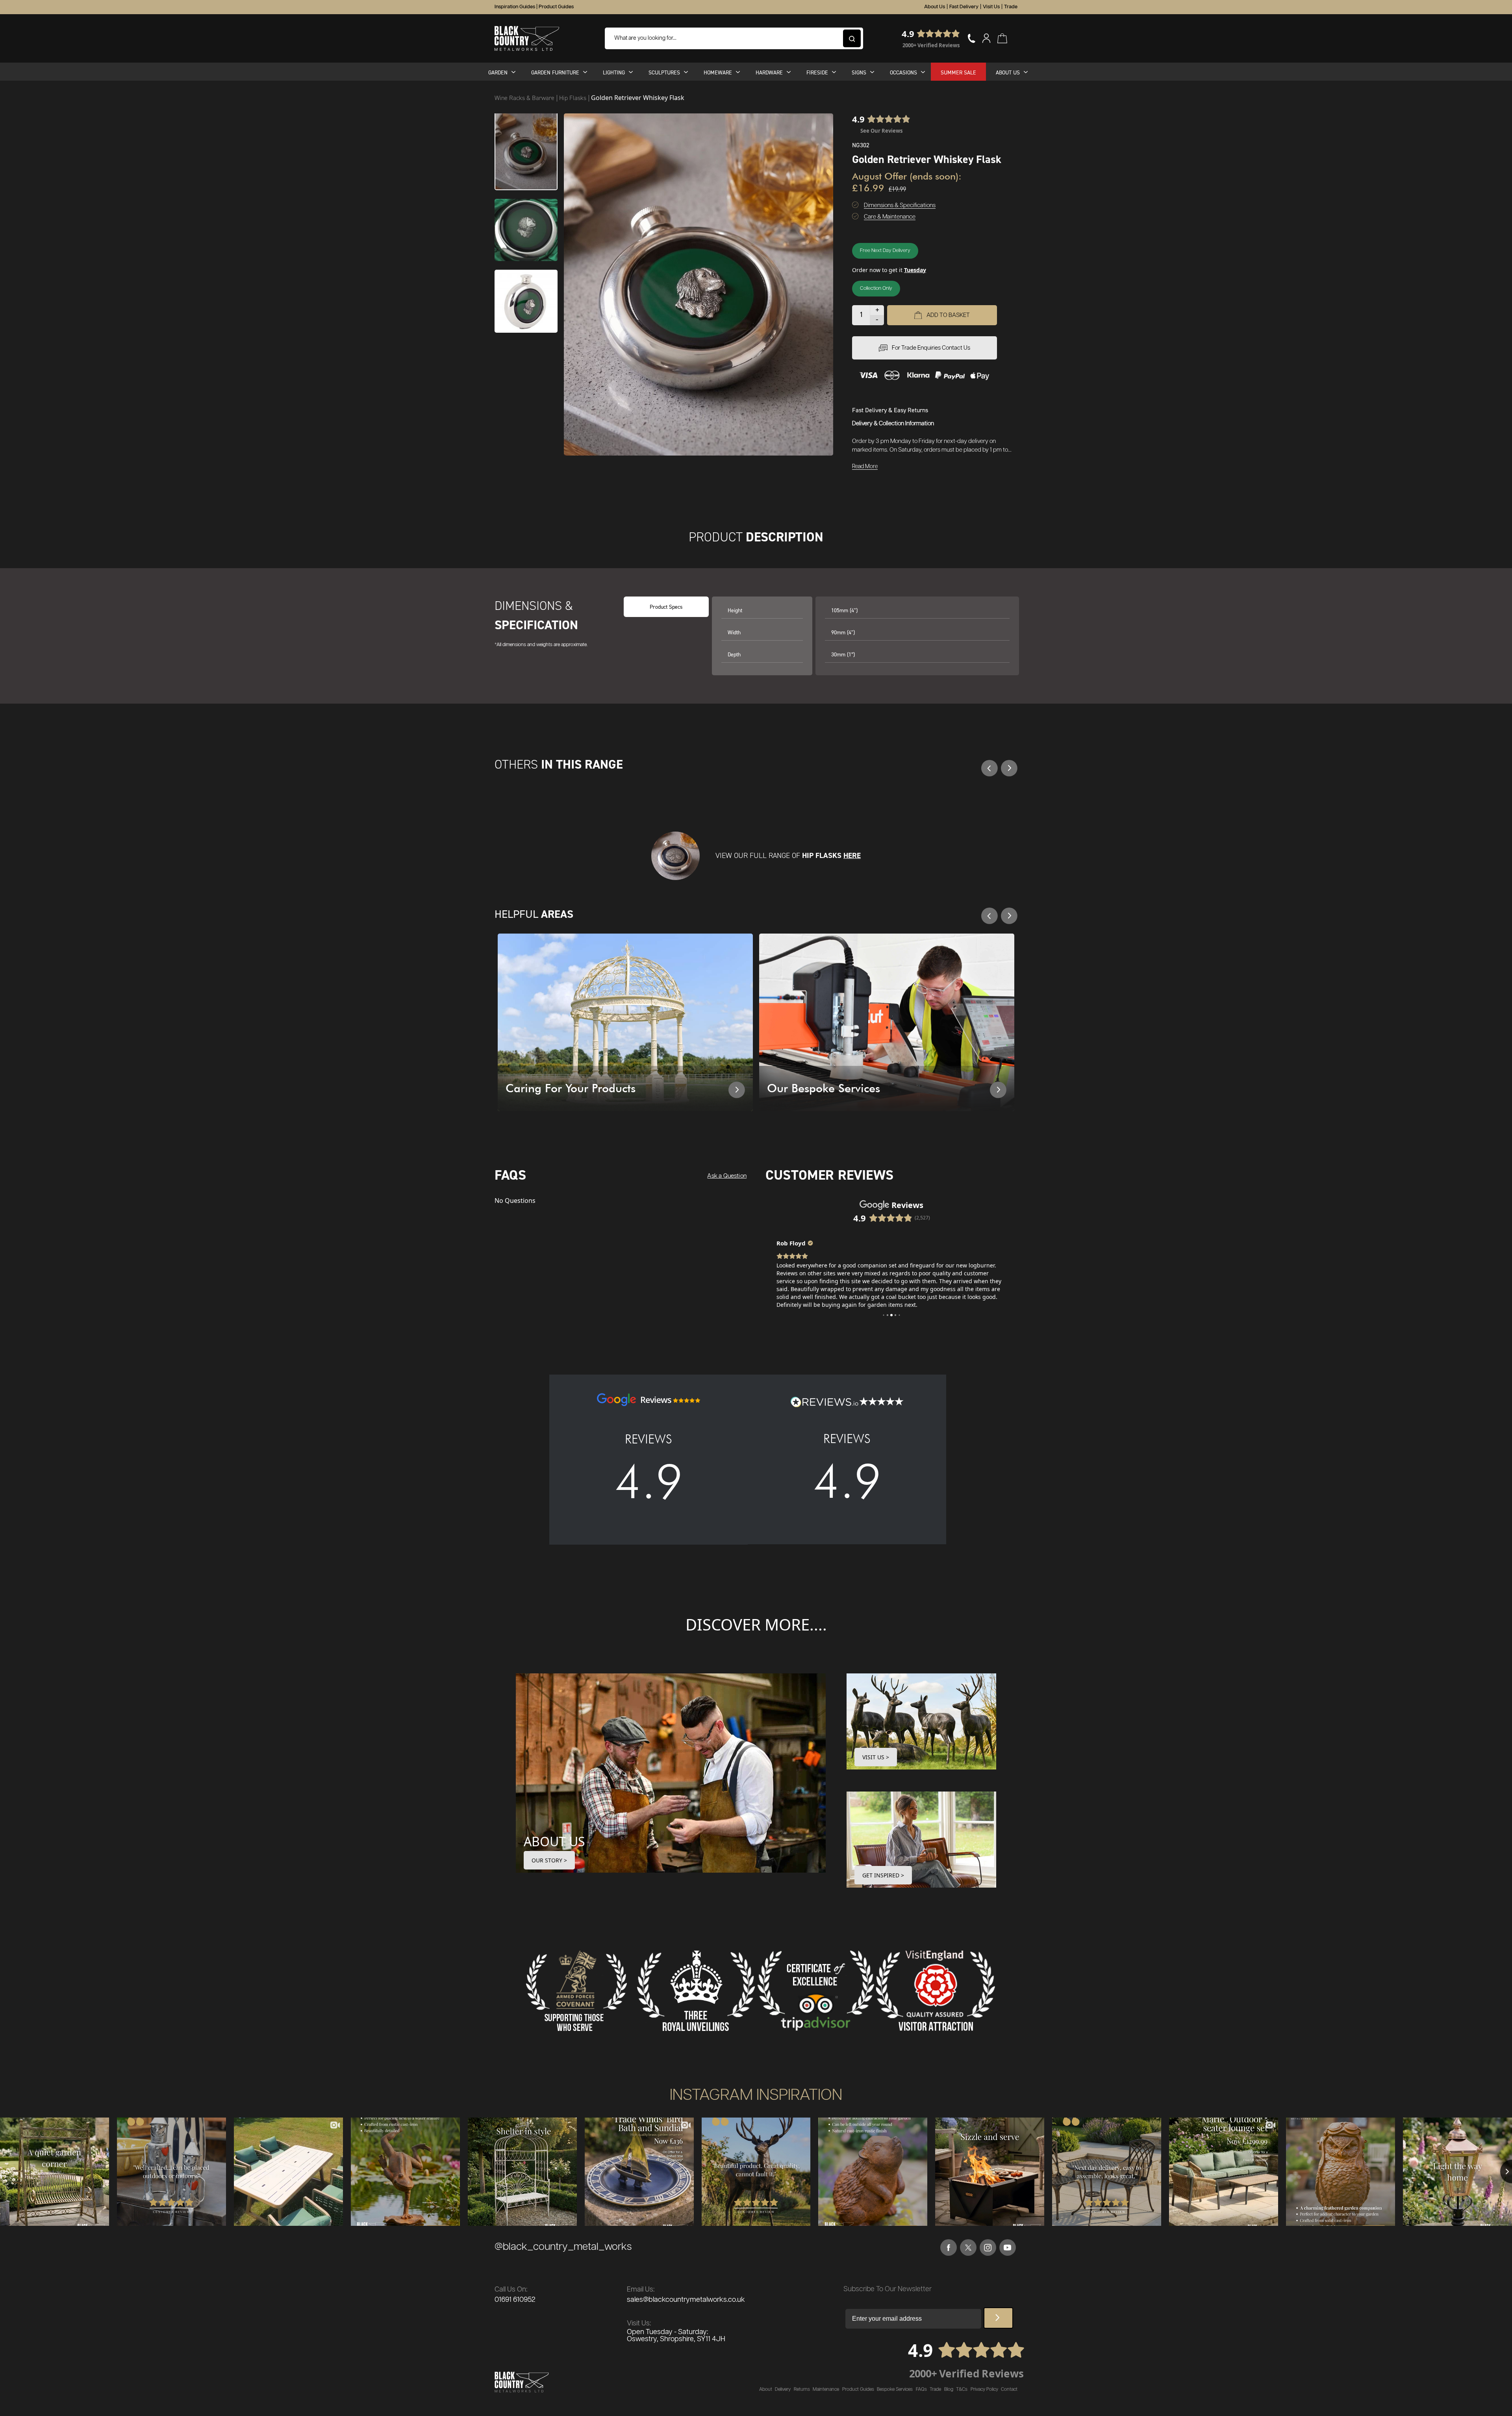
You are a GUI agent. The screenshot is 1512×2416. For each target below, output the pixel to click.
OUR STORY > (549, 1860)
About (766, 2389)
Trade (1011, 7)
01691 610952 (515, 2300)
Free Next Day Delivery (885, 251)
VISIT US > (876, 1757)
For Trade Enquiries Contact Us (931, 348)
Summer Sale (958, 72)
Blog (949, 2389)
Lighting (614, 72)
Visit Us (991, 7)
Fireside (817, 72)
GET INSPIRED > (883, 1875)
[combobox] (734, 38)
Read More (865, 467)
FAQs (921, 2389)
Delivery (783, 2389)
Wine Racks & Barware (525, 98)
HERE (852, 855)
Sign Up (998, 2318)
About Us (935, 7)
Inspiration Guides (515, 7)
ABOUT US (554, 1841)
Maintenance (826, 2389)
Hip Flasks (573, 98)
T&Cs (962, 2389)
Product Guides (556, 7)
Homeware (718, 72)
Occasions (903, 72)
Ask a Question (727, 1176)
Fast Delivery (964, 7)
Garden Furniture (555, 72)
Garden (498, 72)
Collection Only (876, 288)
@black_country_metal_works (563, 2247)
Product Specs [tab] (666, 607)
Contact (1009, 2389)
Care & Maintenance (890, 217)
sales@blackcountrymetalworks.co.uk (686, 2300)
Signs (859, 72)
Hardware (769, 72)
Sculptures (664, 72)
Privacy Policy (984, 2389)
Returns (802, 2389)
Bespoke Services (895, 2389)
